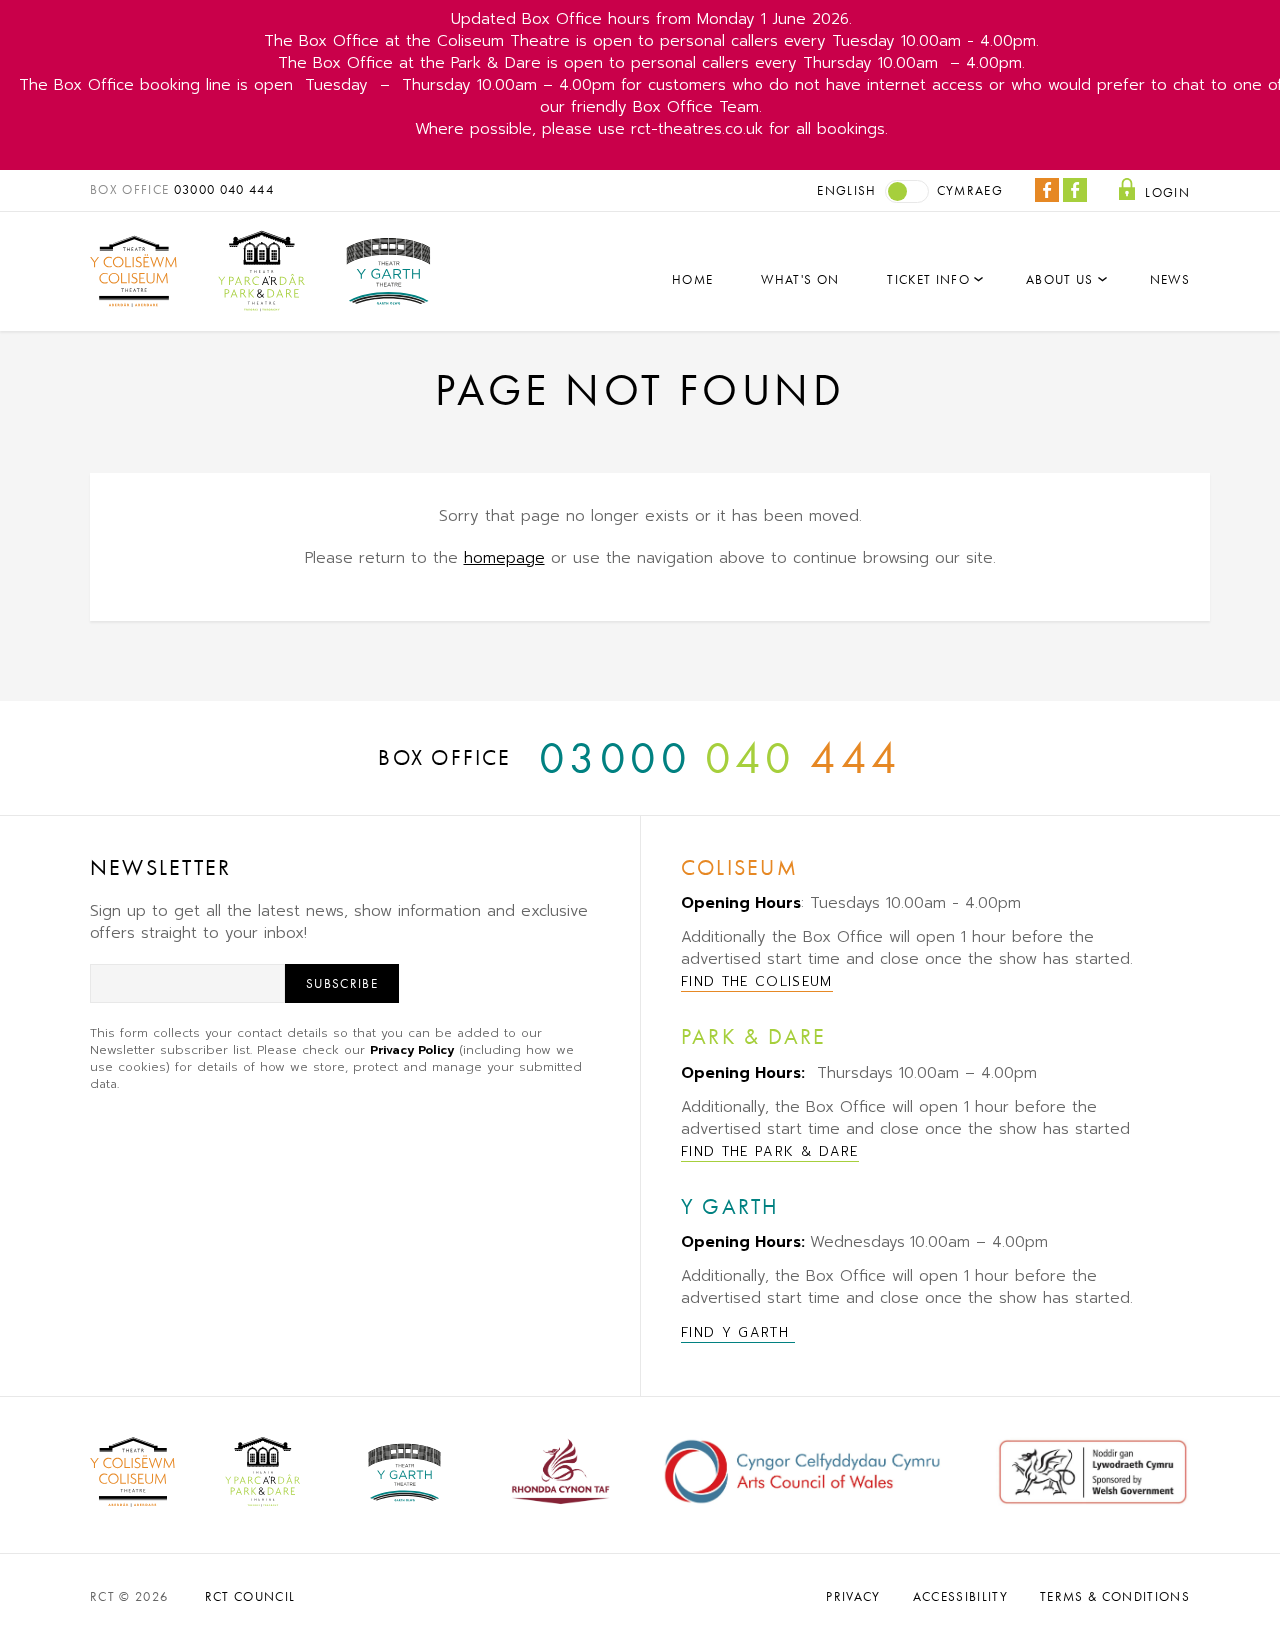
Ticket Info (928, 279)
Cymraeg (970, 190)
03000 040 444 (224, 189)
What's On (800, 279)
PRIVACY (853, 1596)
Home (692, 279)
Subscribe (342, 983)
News (1170, 279)
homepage (504, 558)
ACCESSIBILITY (960, 1596)
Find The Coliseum (757, 981)
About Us (1060, 279)
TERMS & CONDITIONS (1115, 1596)
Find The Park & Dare (770, 1151)
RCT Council (250, 1596)
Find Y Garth (738, 1332)
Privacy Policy (412, 1050)
